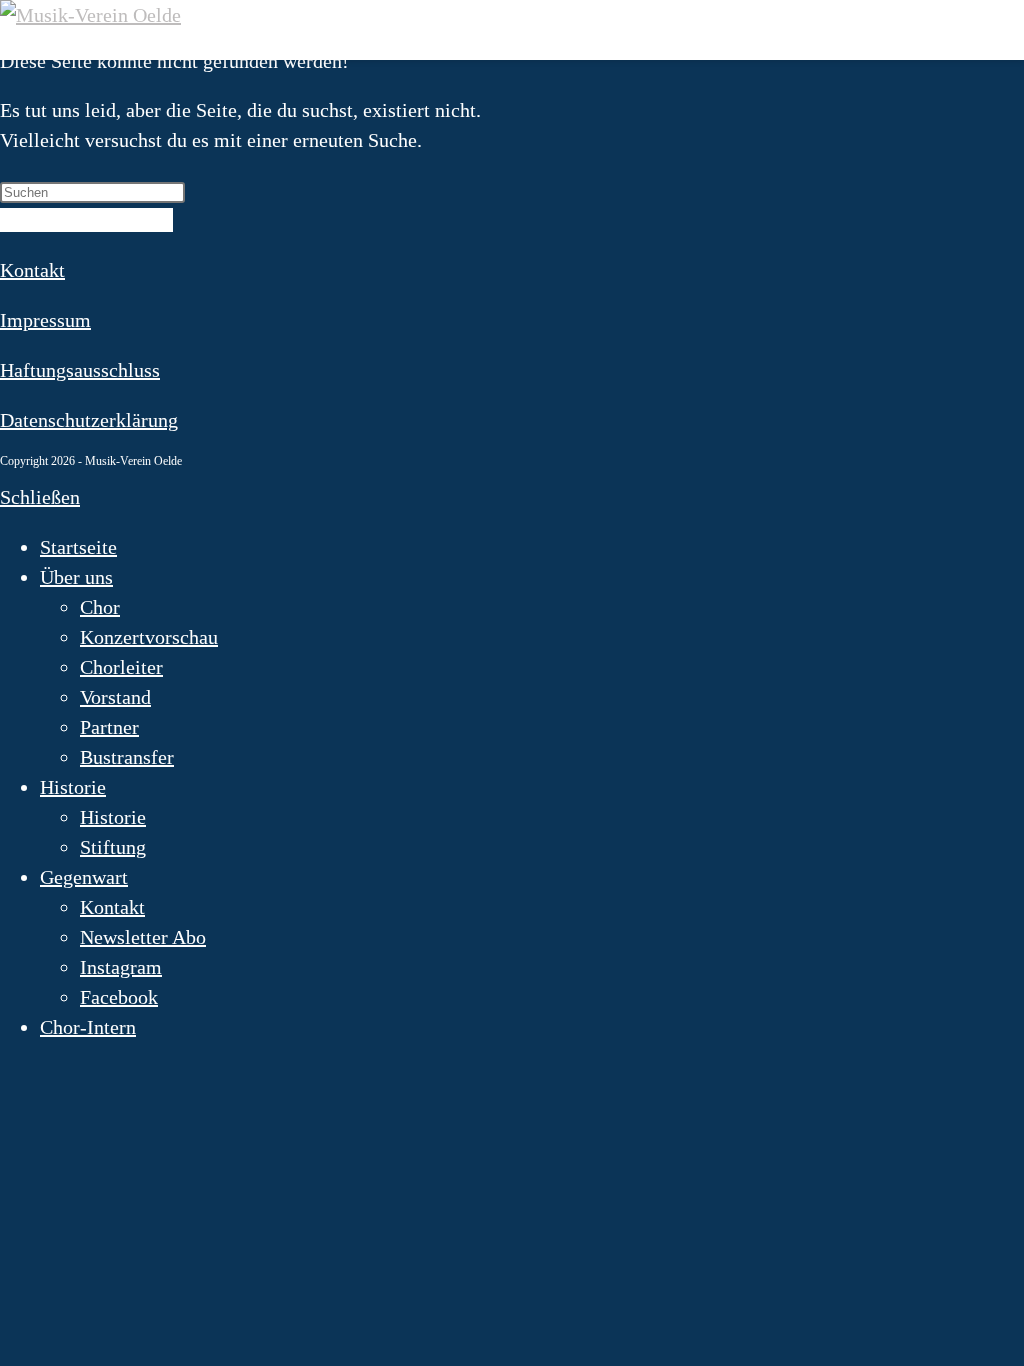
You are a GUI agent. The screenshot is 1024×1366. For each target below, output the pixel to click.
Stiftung (113, 847)
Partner (109, 727)
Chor (100, 607)
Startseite (78, 547)
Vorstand (115, 697)
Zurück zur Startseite (86, 220)
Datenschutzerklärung (89, 420)
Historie (73, 787)
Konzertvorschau (149, 637)
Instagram (121, 967)
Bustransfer (127, 757)
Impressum (45, 320)
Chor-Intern (88, 1027)
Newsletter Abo (143, 937)
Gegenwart (84, 877)
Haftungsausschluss (80, 370)
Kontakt (32, 270)
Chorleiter (121, 667)
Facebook (119, 997)
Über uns (76, 577)
